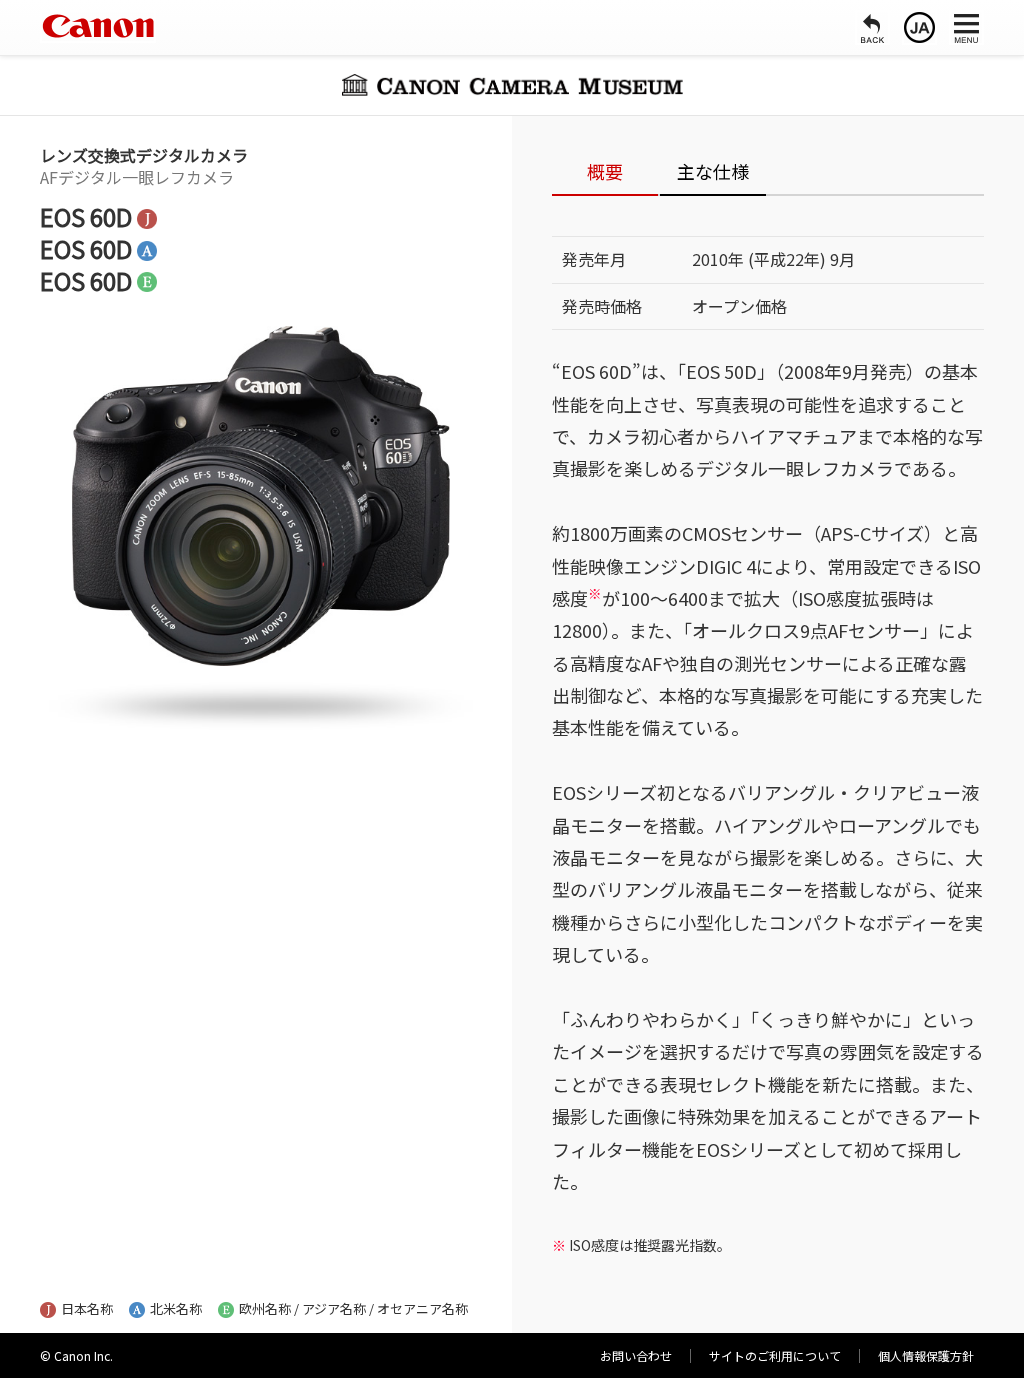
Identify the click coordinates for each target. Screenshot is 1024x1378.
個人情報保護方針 (926, 1355)
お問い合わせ (636, 1355)
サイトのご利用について (775, 1355)
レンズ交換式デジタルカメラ (144, 155)
